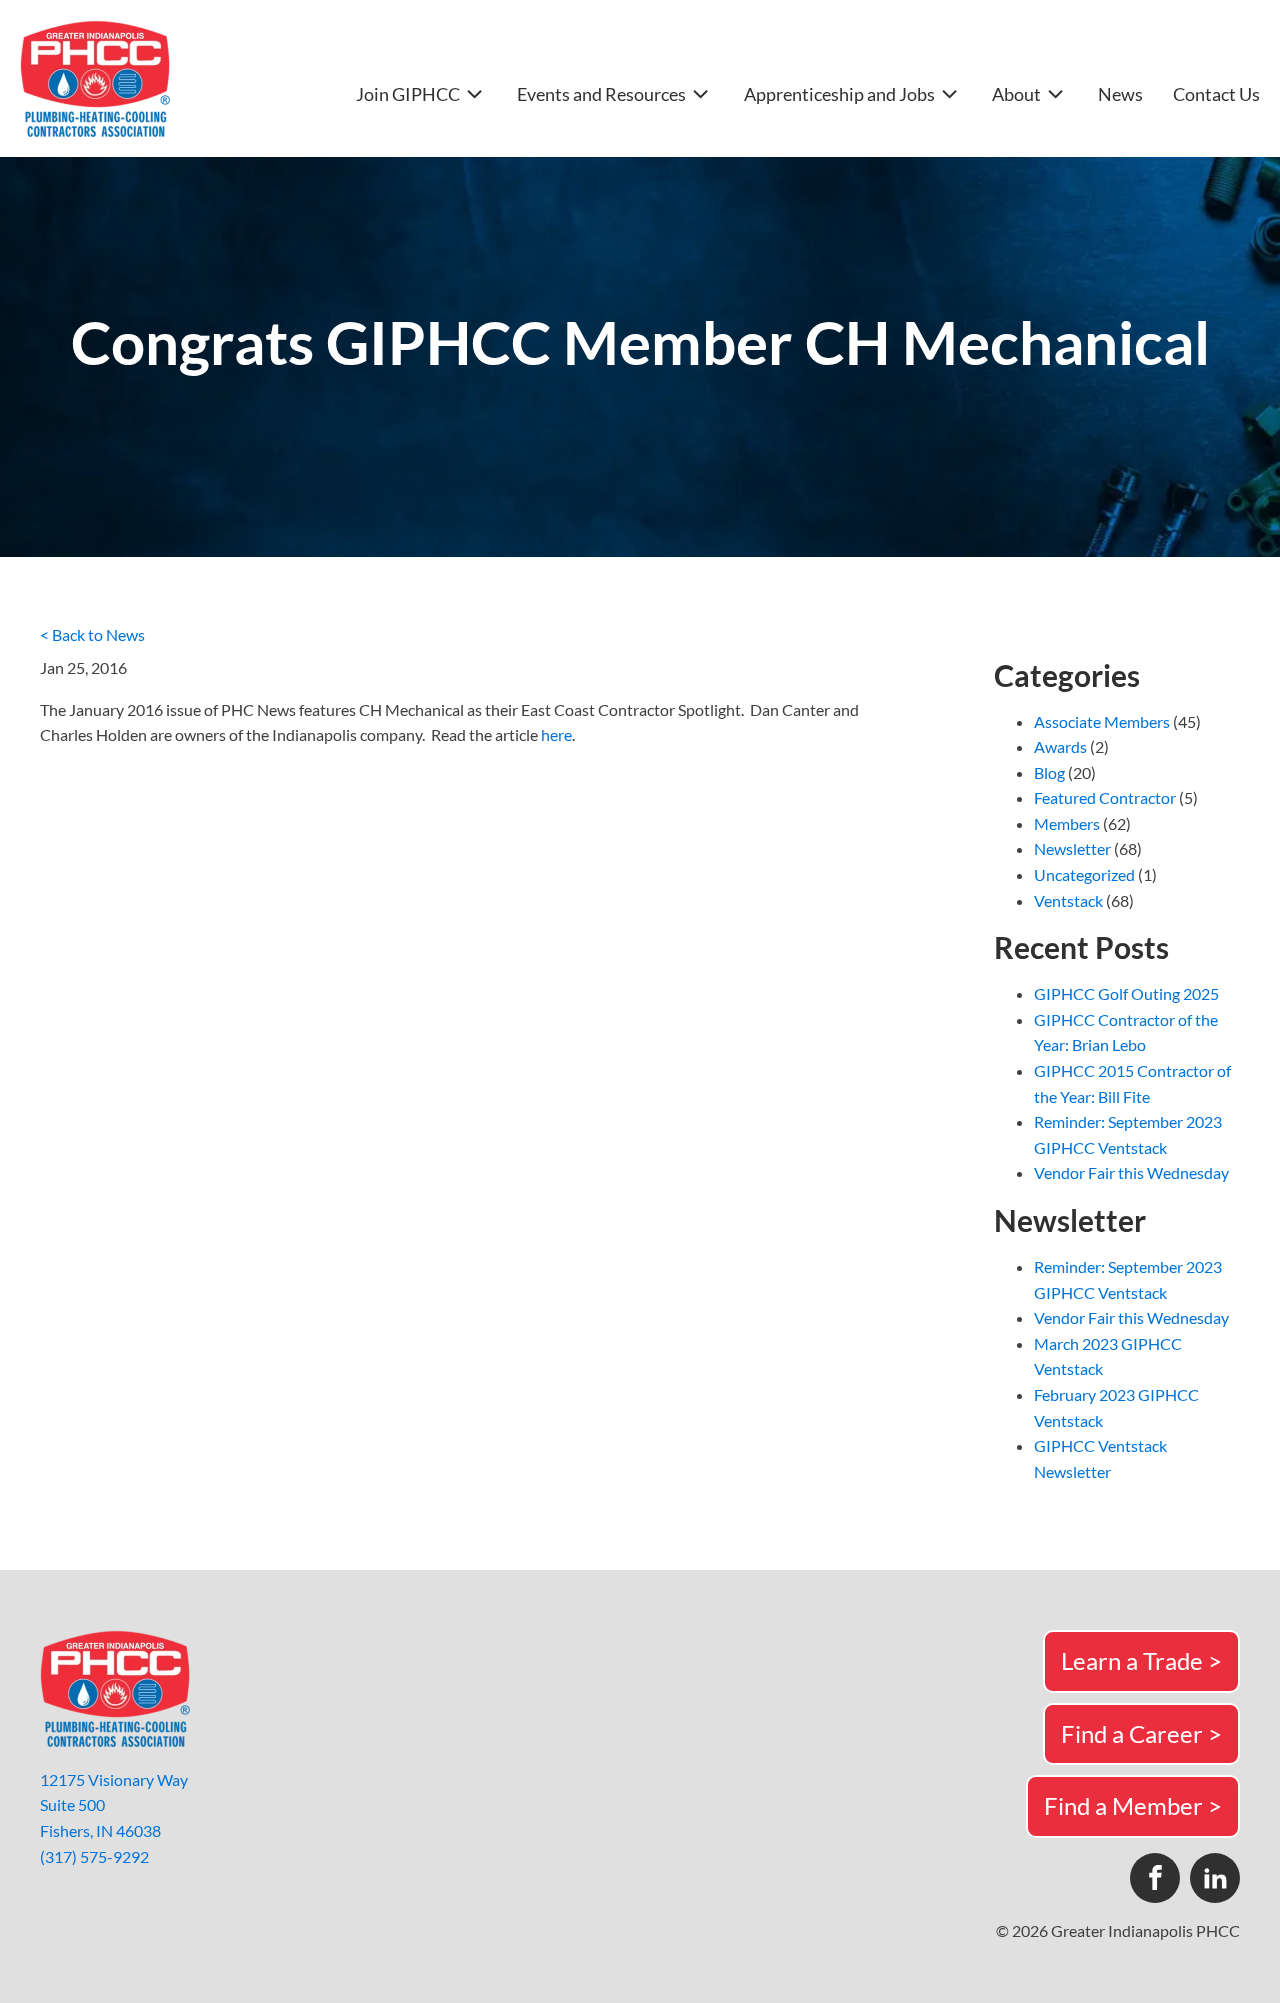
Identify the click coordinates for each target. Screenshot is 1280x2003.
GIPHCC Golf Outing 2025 (1126, 993)
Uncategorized (1084, 874)
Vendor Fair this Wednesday (1131, 1172)
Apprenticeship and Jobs (839, 94)
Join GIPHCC (408, 94)
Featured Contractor (1105, 797)
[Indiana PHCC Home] (95, 78)
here (556, 734)
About (1016, 94)
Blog (1049, 772)
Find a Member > (1133, 1805)
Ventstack (1068, 900)
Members (1067, 823)
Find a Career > (1141, 1733)
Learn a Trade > (1141, 1660)
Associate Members (1102, 721)
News (1120, 95)
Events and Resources (601, 94)
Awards (1060, 746)
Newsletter (1072, 848)
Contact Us (1216, 95)
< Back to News (92, 634)
